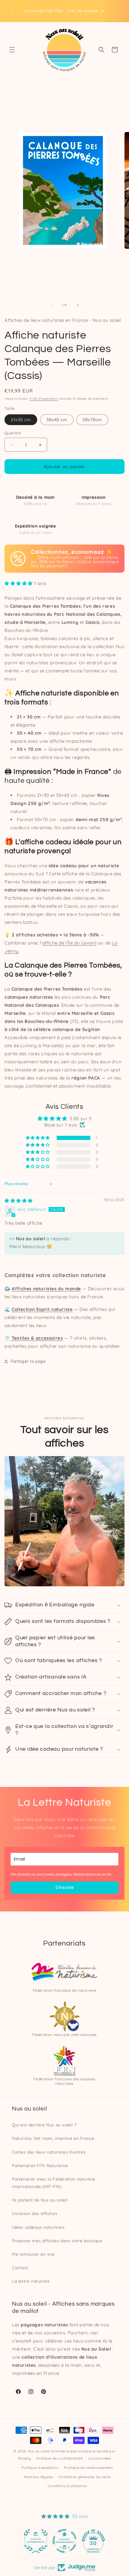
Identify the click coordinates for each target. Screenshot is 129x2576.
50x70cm (92, 420)
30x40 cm (57, 420)
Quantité (13, 433)
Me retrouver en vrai (33, 2254)
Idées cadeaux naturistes (38, 2227)
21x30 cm (21, 420)
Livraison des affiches (35, 2213)
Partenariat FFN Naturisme (40, 2166)
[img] (19, 1201)
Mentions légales (38, 2477)
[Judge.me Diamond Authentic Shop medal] (36, 2541)
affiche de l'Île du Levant (70, 943)
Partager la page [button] (28, 1361)
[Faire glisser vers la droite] (78, 305)
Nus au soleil (39, 2451)
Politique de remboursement (88, 2468)
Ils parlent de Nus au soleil (40, 2200)
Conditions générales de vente (84, 2477)
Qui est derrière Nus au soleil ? (44, 2125)
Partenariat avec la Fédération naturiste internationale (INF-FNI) (54, 2183)
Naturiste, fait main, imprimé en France (53, 2138)
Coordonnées (100, 2458)
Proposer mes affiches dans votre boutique (57, 2241)
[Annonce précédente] (11, 11)
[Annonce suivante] (118, 11)
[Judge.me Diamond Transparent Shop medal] (64, 2541)
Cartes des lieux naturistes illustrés (49, 2152)
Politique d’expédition (40, 2468)
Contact (20, 2268)
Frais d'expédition (44, 399)
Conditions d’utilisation (67, 2486)
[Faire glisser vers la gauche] (51, 305)
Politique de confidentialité (60, 2458)
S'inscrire (65, 1887)
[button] (12, 50)
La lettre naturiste (31, 2281)
